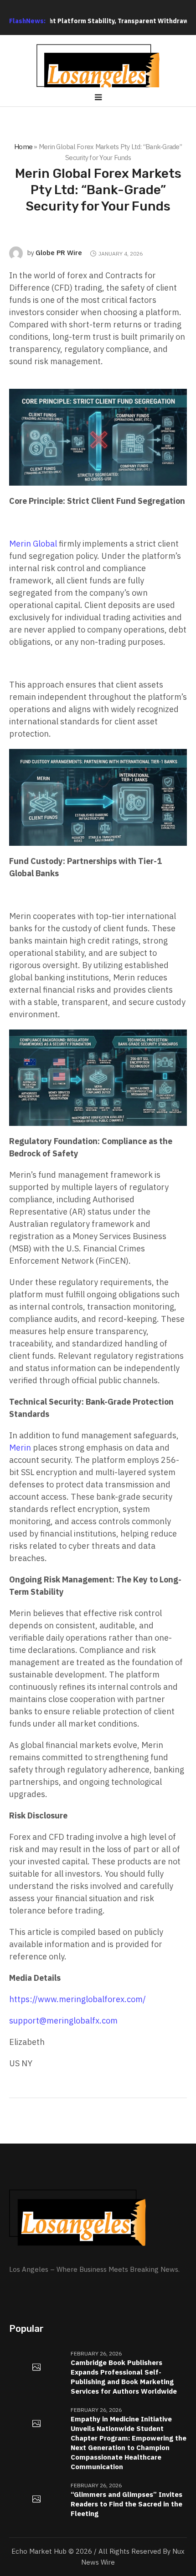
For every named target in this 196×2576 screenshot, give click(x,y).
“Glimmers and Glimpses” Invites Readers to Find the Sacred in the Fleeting (126, 2504)
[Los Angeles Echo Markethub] (98, 69)
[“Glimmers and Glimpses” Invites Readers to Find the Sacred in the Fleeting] (36, 2500)
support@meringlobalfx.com (63, 2021)
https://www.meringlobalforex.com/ (77, 1999)
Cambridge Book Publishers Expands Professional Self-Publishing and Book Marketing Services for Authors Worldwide (124, 2377)
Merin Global (33, 544)
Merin (20, 1448)
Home (23, 147)
